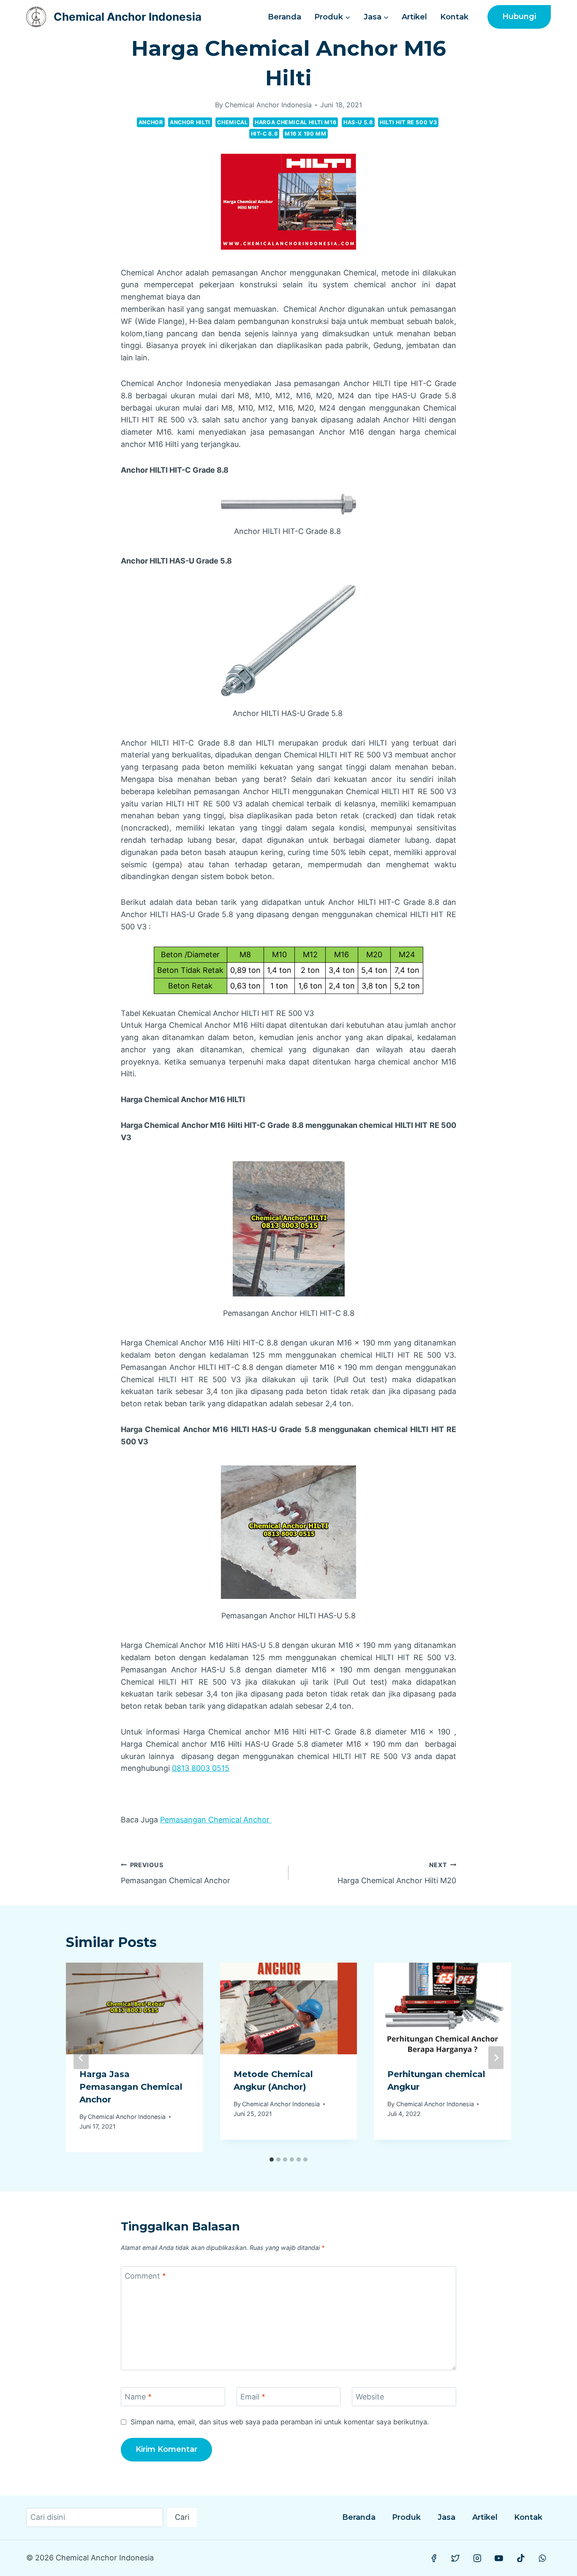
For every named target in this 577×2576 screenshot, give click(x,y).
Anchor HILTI (190, 122)
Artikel (414, 17)
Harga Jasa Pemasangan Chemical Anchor (131, 2087)
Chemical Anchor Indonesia (268, 105)
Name (138, 2397)
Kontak (454, 17)
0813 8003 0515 (201, 1768)
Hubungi (519, 16)
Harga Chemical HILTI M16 (295, 122)
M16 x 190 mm (306, 134)
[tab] (272, 2159)
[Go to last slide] (81, 2058)
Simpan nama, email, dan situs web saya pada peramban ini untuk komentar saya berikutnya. (280, 2422)
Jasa (446, 2517)
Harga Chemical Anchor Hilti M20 (397, 1873)
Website (370, 2397)
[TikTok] (521, 2558)
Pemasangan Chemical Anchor (216, 1820)
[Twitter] (456, 2558)
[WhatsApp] (542, 2558)
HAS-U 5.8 (358, 122)
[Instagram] (477, 2558)
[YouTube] (499, 2558)
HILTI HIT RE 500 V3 (408, 122)
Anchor (151, 122)
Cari (182, 2517)
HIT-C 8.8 (264, 134)
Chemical (232, 122)
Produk (406, 2517)
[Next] (496, 2058)
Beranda (284, 17)
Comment (145, 2276)
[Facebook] (434, 2558)
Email (253, 2397)
